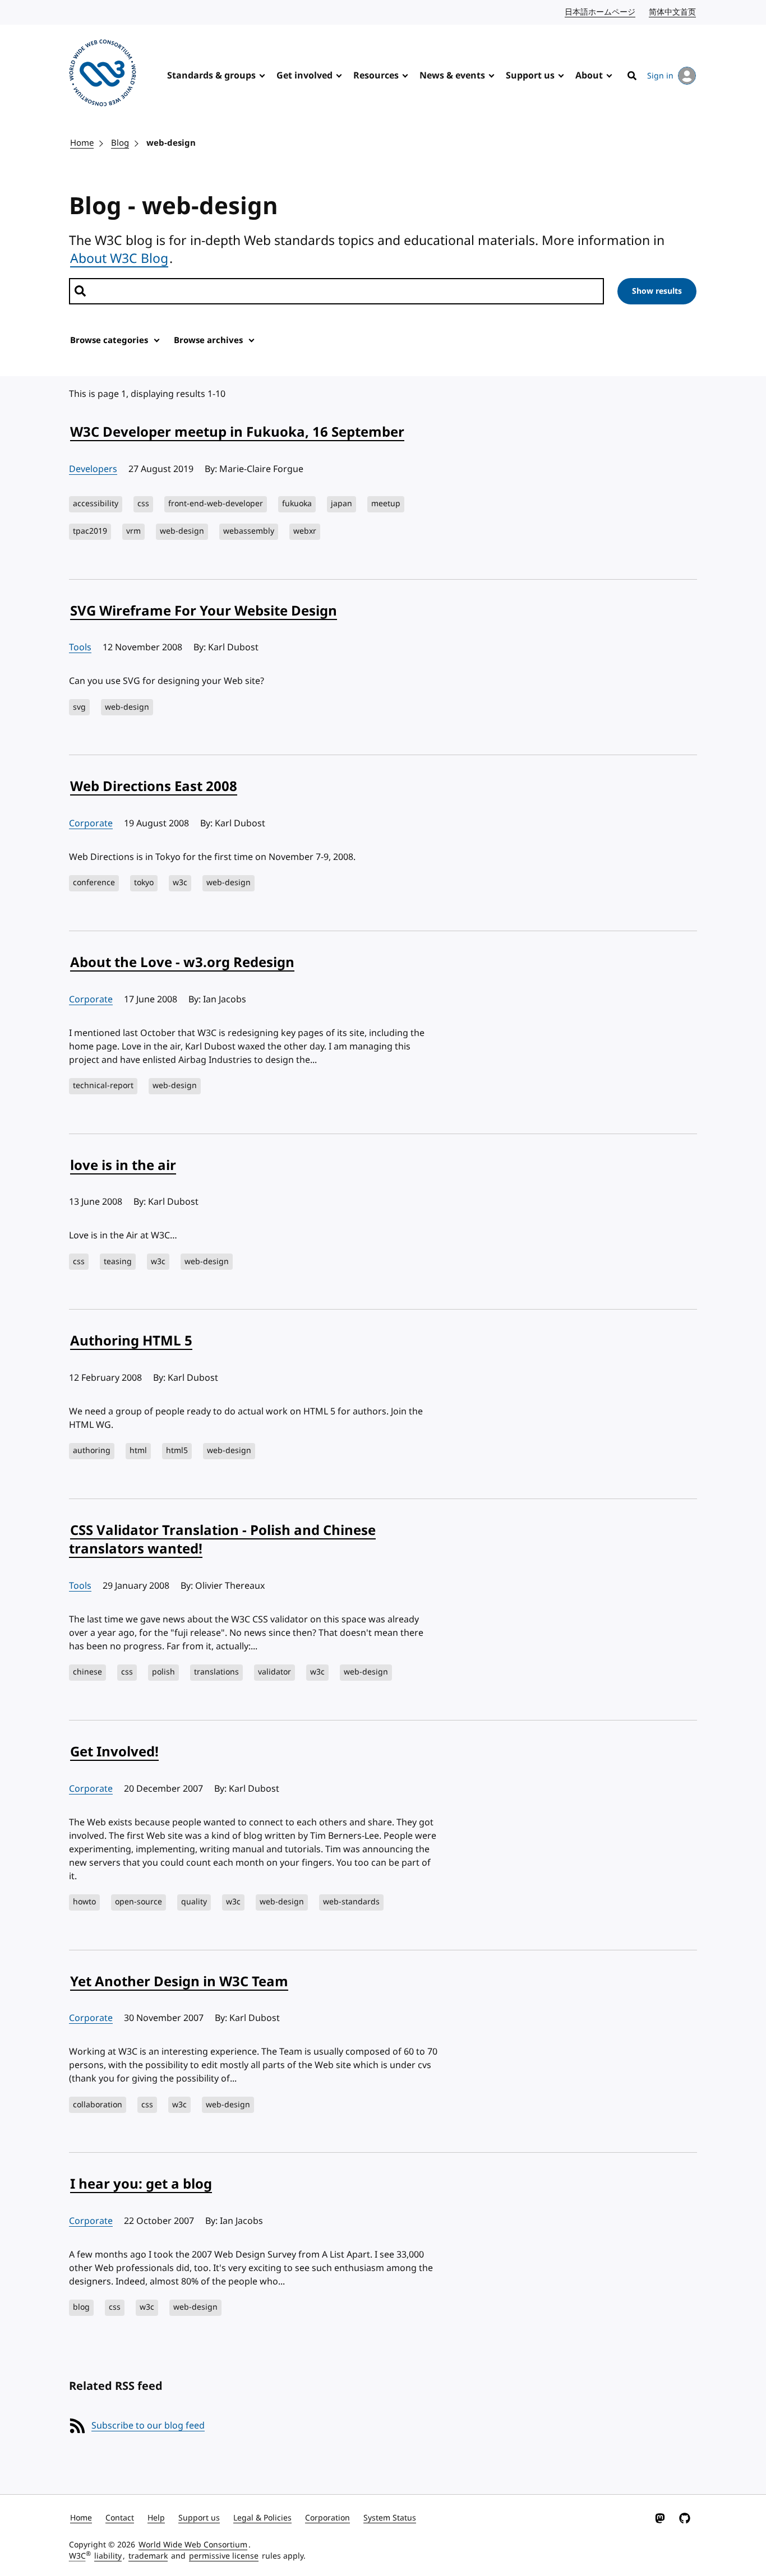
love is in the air (123, 1166)
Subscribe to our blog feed (148, 2426)
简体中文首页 (673, 12)
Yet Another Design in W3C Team (179, 1982)
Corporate (91, 824)
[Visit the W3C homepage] (103, 75)
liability (108, 2556)
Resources (376, 76)
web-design (171, 143)
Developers (93, 469)
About (589, 76)
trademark (148, 2556)
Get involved (304, 76)
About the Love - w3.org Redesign (182, 963)
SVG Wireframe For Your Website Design (204, 611)
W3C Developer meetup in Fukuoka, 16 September (237, 432)
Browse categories (109, 340)
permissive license (224, 2556)
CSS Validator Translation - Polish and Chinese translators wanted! (222, 1540)
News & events (452, 76)
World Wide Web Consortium (193, 2545)
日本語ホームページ (601, 12)
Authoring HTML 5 (131, 1341)
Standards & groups (211, 76)
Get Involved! (114, 1752)
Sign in (660, 76)
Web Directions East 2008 (154, 787)
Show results (657, 291)
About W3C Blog (119, 258)
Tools (80, 648)
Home (82, 143)
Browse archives (208, 340)
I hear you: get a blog (141, 2184)
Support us (530, 76)
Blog (120, 143)
